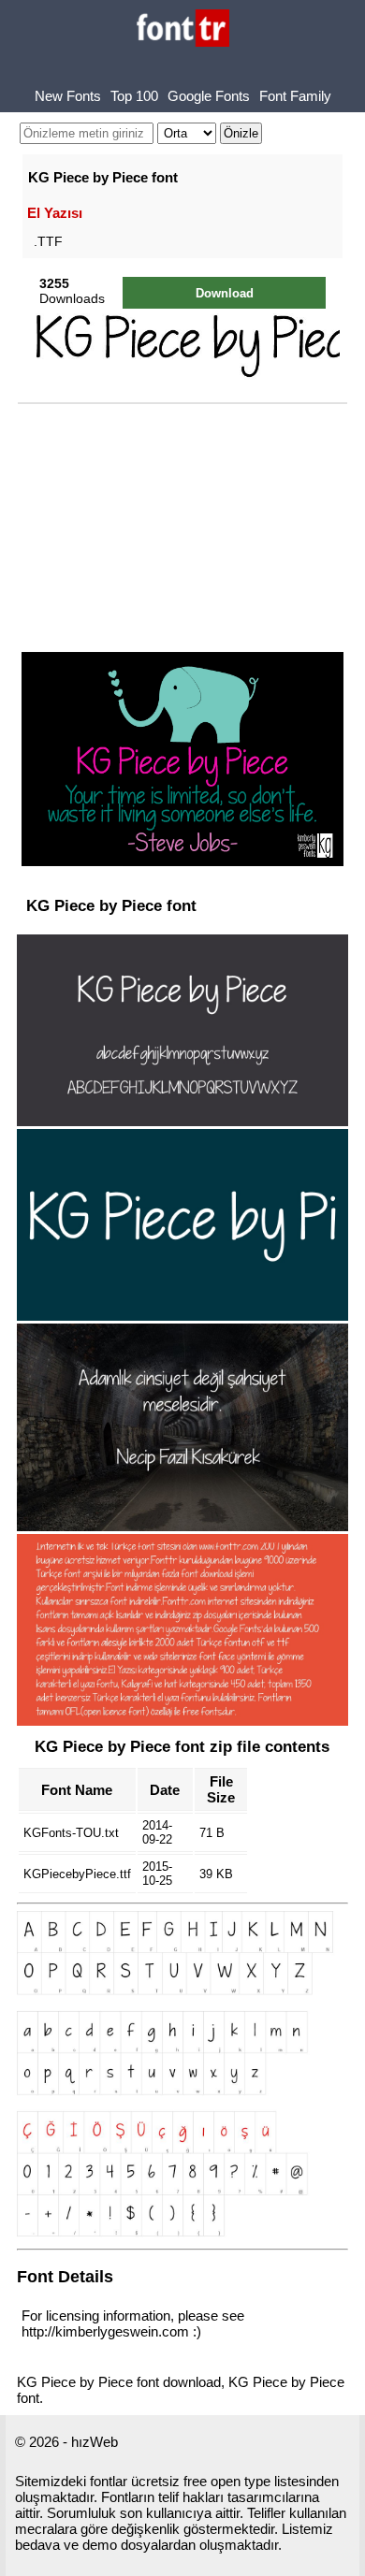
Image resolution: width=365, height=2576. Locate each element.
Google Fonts (209, 96)
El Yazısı (55, 213)
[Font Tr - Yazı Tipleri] (183, 29)
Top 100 (134, 96)
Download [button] (225, 293)
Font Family (295, 96)
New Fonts (68, 96)
